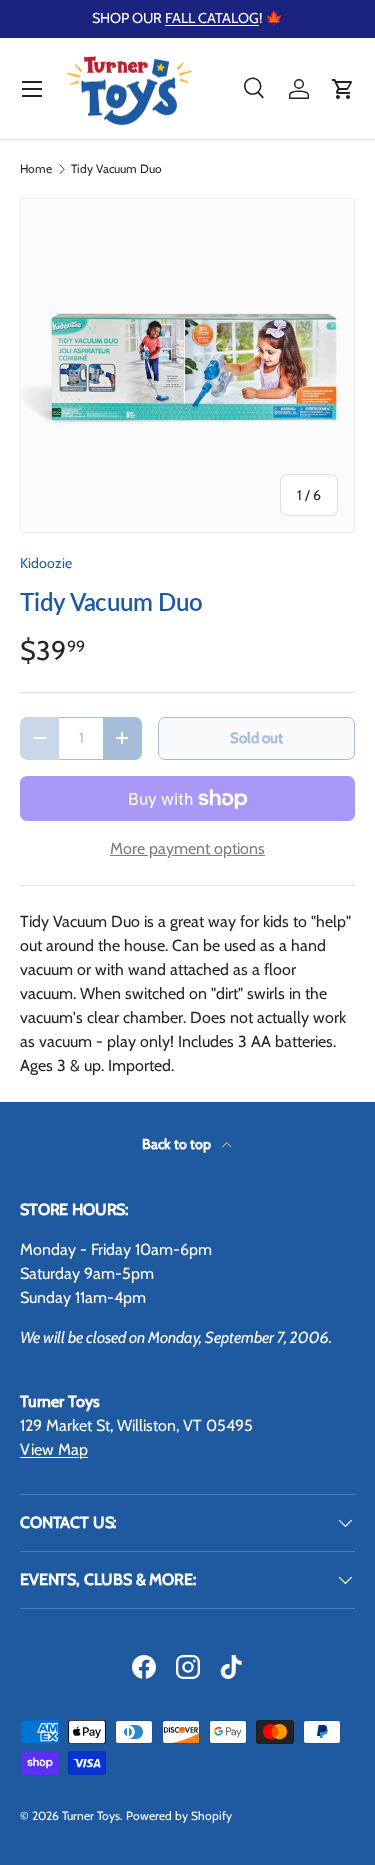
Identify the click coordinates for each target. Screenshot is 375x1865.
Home (36, 169)
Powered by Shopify (179, 1815)
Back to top (178, 1144)
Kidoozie (46, 563)
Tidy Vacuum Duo (116, 169)
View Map (54, 1449)
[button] (343, 89)
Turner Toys (91, 1815)
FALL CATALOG (212, 18)
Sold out (256, 738)
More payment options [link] (187, 848)
